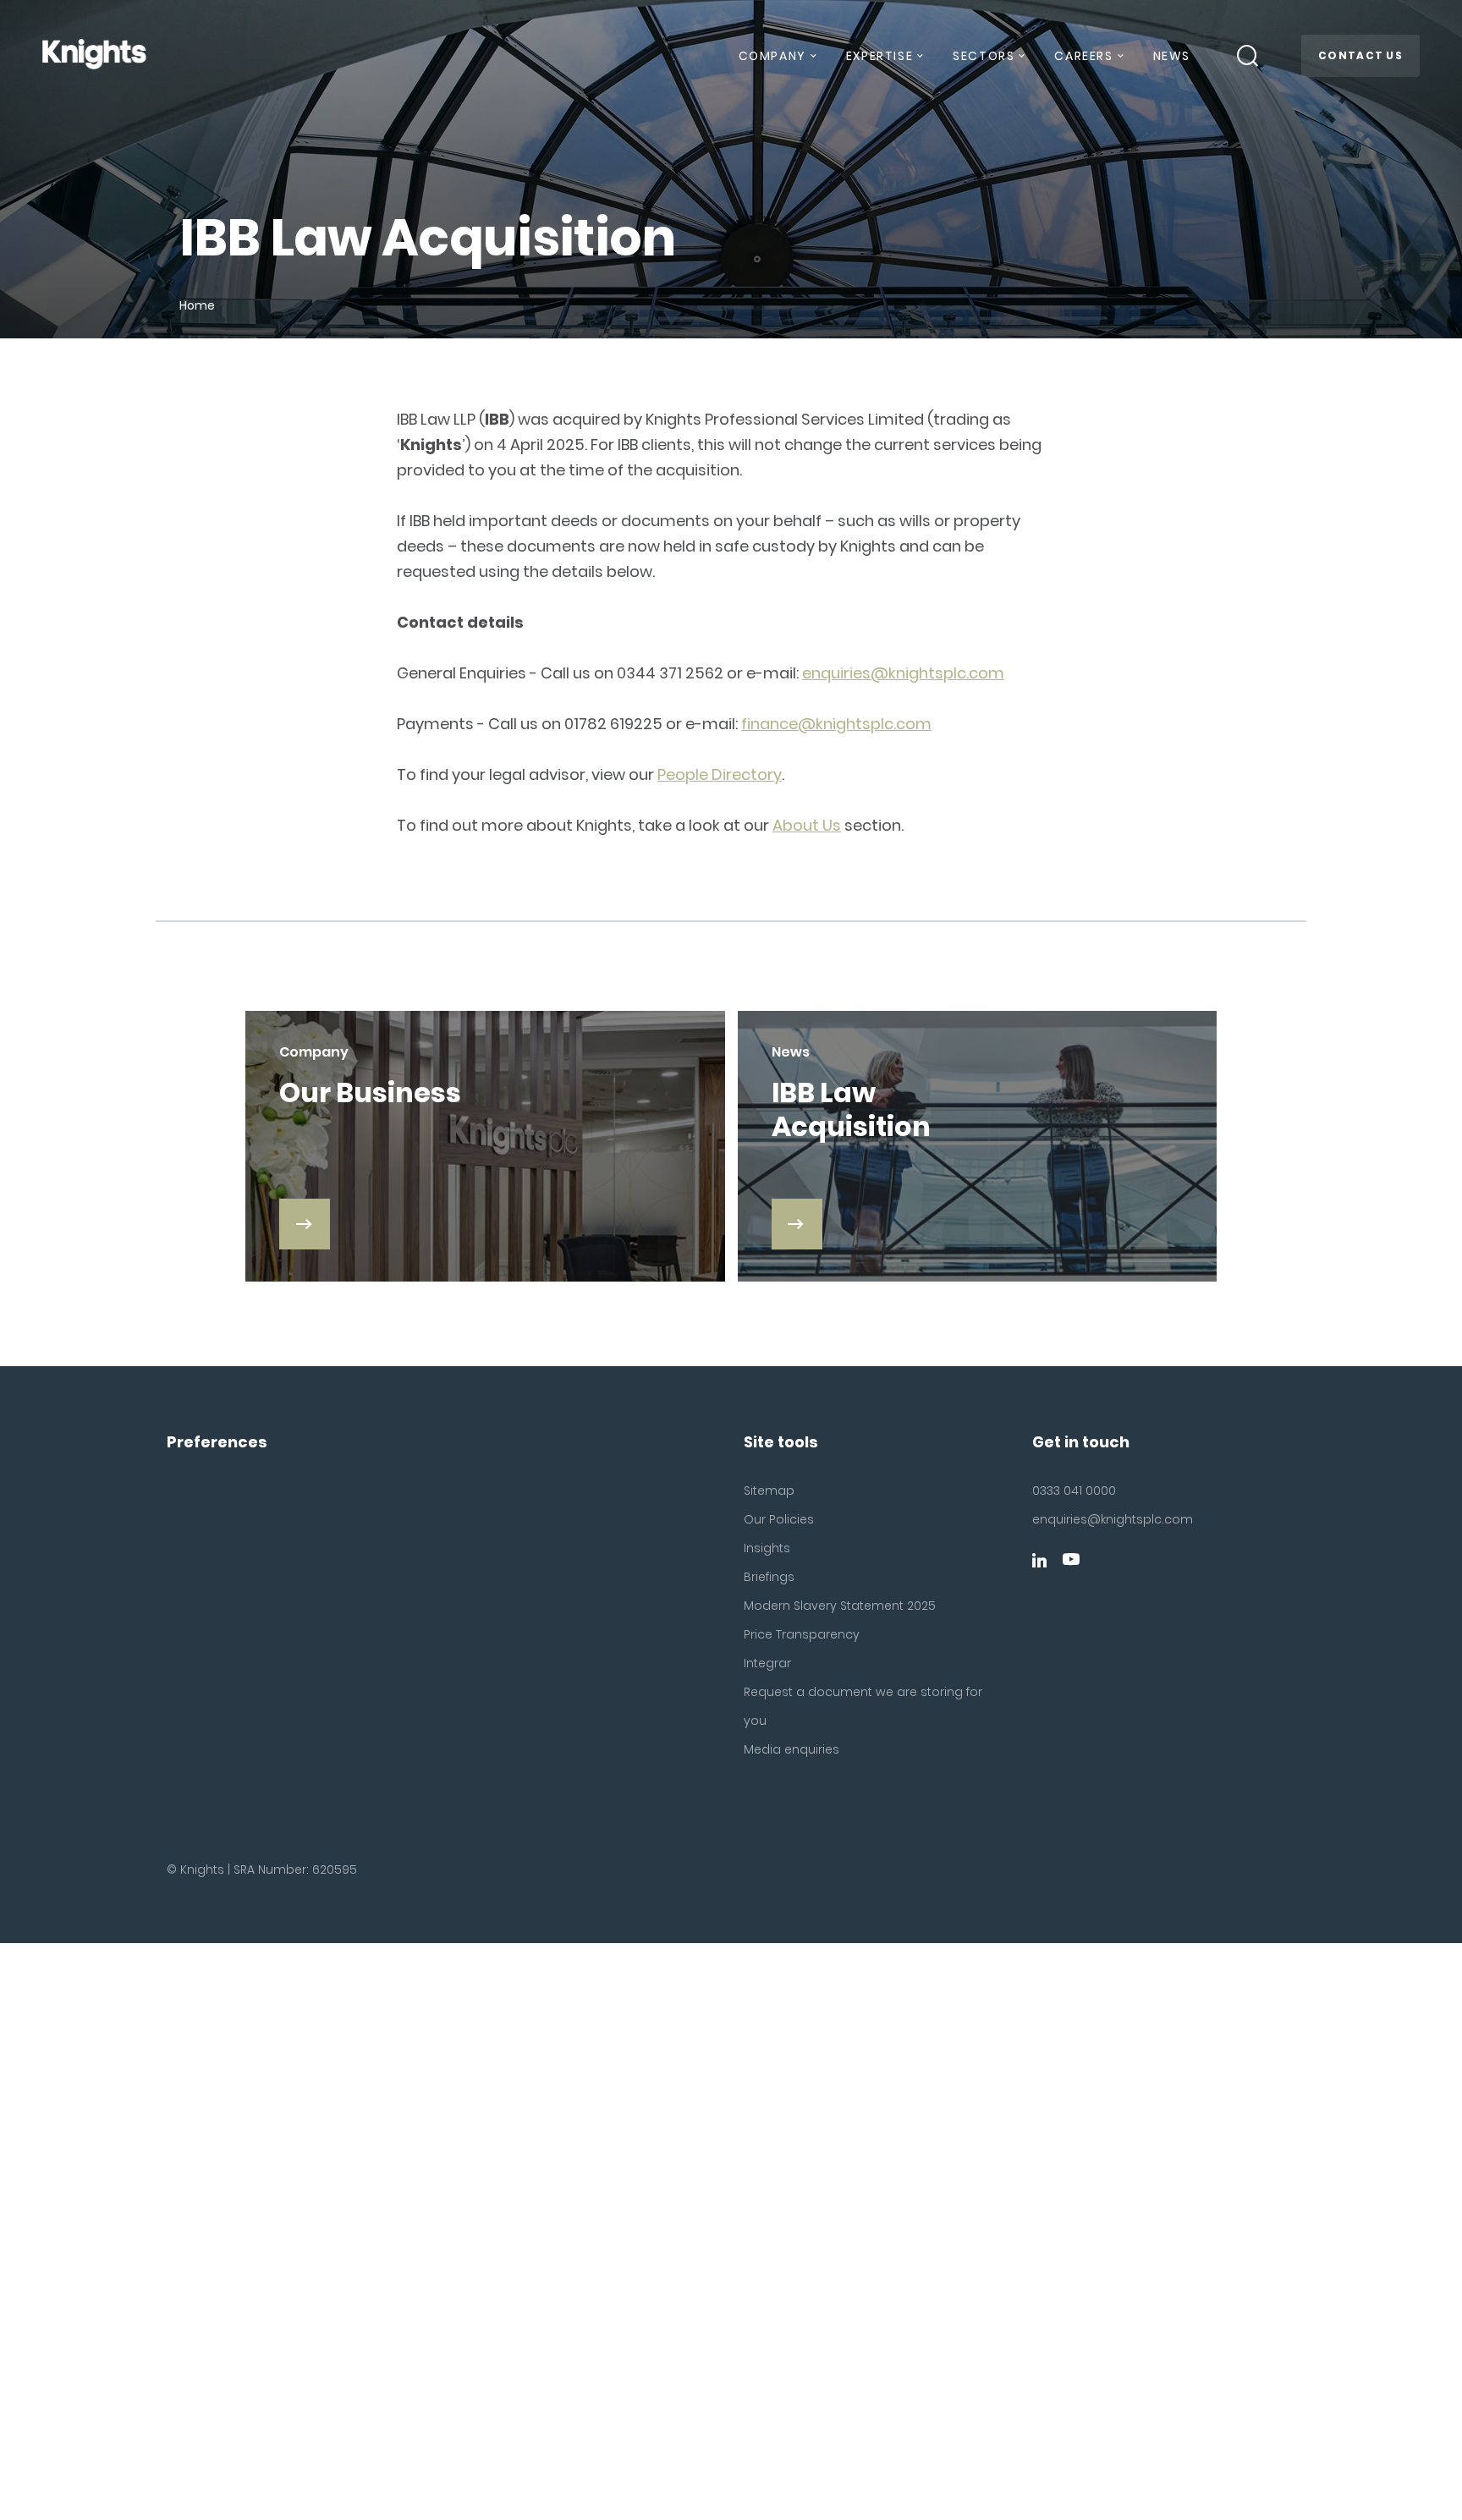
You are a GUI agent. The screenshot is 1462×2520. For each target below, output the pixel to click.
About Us (807, 825)
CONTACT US (1360, 55)
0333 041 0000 (1074, 1491)
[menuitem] (777, 63)
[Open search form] (1248, 56)
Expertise (879, 56)
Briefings (769, 1577)
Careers (1083, 56)
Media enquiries (791, 1749)
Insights (767, 1548)
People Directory (720, 774)
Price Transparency (802, 1634)
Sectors (984, 56)
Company (772, 56)
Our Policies (779, 1519)
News (1172, 56)
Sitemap (769, 1491)
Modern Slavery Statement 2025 (840, 1606)
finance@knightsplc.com (836, 724)
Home (197, 305)
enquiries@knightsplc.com (903, 673)
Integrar (767, 1663)
